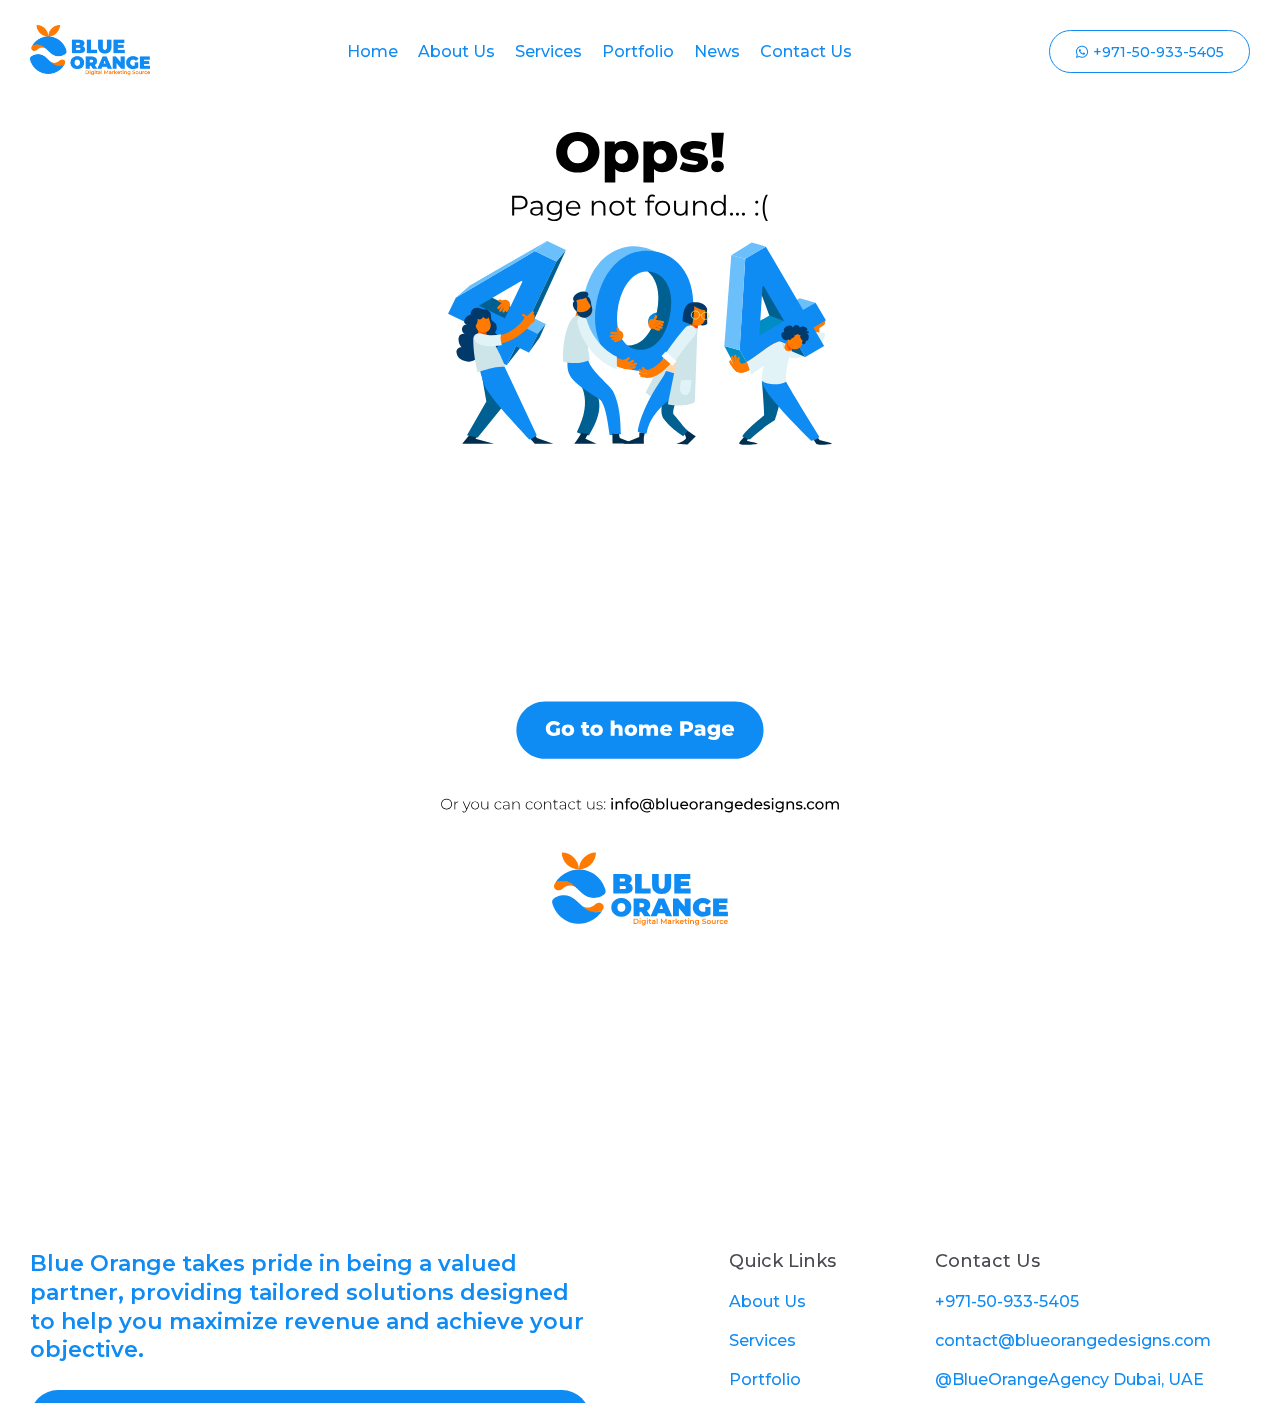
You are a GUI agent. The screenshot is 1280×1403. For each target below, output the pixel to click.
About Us (456, 51)
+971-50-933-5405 (1007, 1301)
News (717, 51)
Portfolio (638, 51)
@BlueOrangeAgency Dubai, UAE (1069, 1379)
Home (372, 51)
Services (548, 51)
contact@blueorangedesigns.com (1073, 1340)
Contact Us (806, 51)
